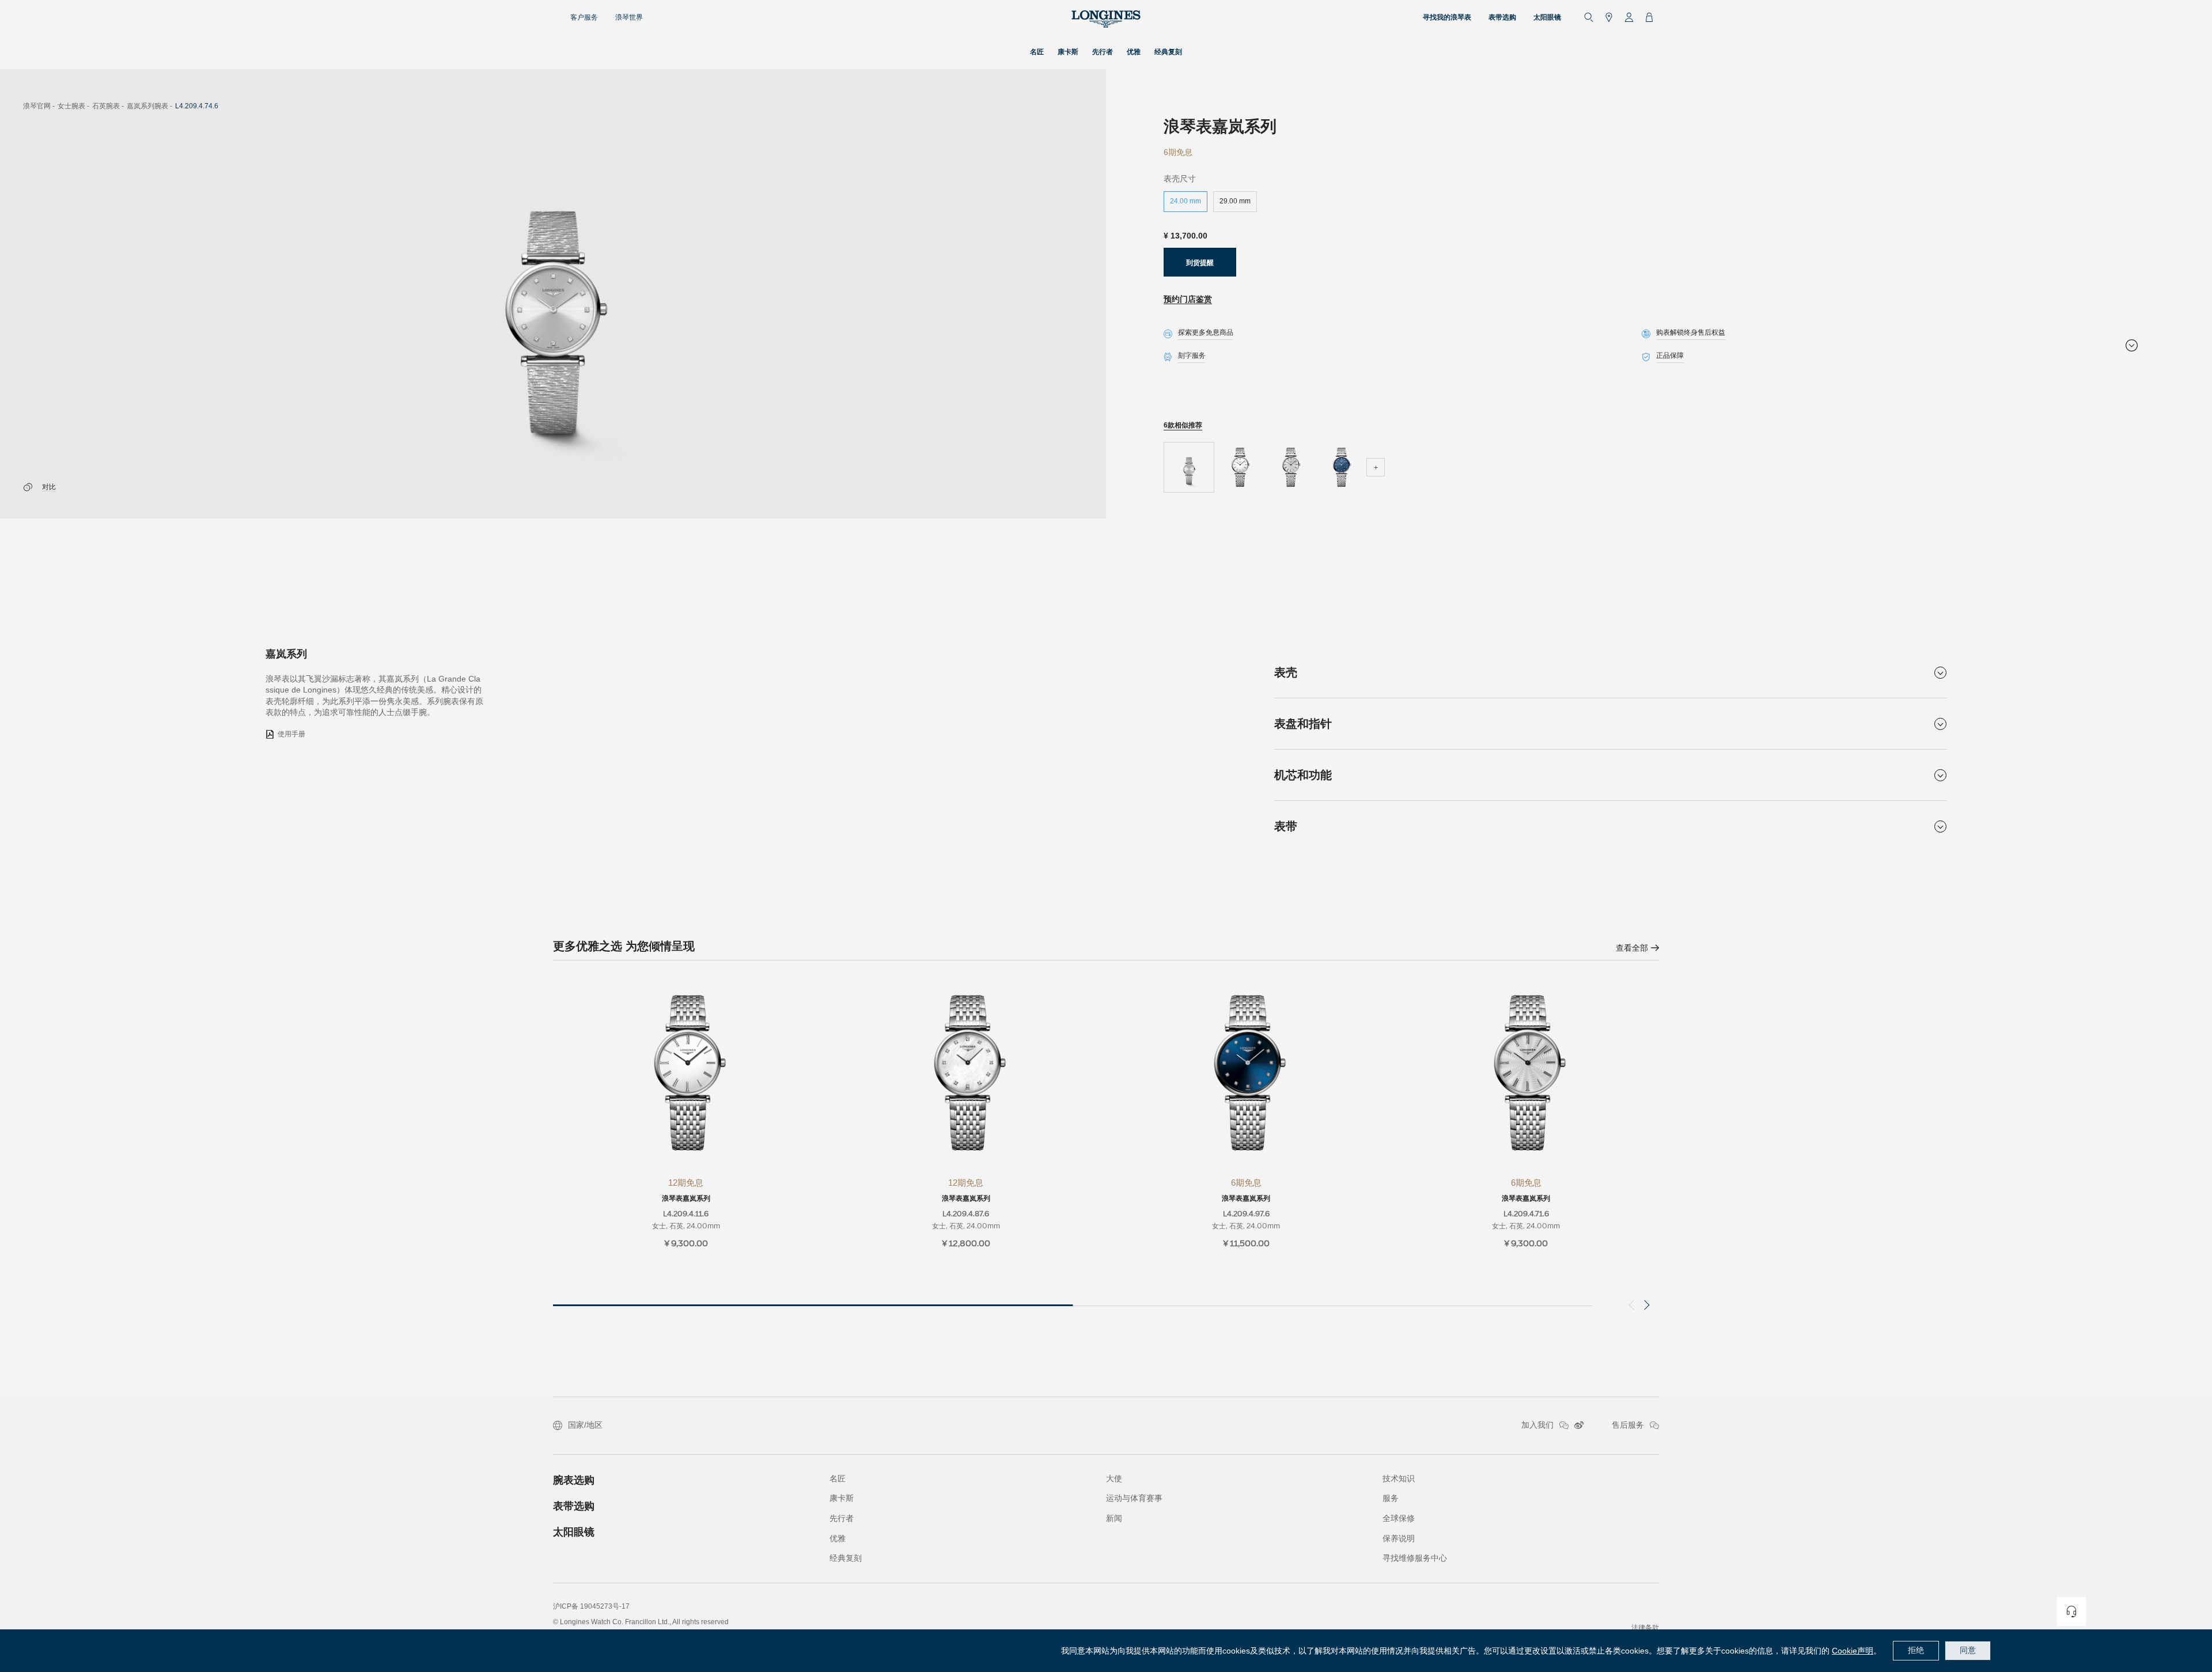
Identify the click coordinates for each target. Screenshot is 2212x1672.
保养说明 (1399, 1538)
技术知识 (1399, 1478)
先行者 (842, 1518)
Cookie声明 (1853, 1651)
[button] (1644, 1305)
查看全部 (1632, 948)
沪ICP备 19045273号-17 (591, 1606)
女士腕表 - (73, 106)
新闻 (1114, 1518)
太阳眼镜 (574, 1532)
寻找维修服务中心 (1415, 1558)
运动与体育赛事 (1134, 1498)
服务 (1391, 1498)
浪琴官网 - (39, 106)
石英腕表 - (108, 106)
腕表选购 (574, 1480)
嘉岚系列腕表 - (149, 106)
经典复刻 (846, 1558)
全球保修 (1399, 1518)
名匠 (838, 1478)
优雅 (838, 1538)
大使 (1114, 1478)
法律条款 (1645, 1628)
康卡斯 (842, 1498)
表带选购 (574, 1506)
